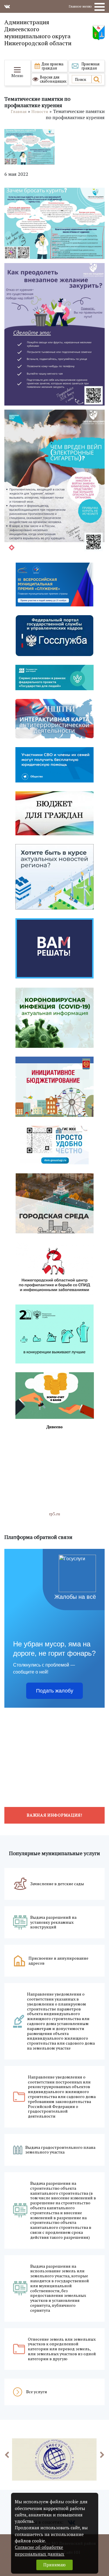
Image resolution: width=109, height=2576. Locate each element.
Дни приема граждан (52, 66)
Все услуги (37, 2392)
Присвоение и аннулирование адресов (58, 1961)
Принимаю (54, 2565)
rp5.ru (55, 1514)
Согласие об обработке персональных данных (40, 2550)
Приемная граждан (90, 66)
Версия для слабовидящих (53, 79)
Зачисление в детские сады (57, 1884)
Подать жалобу (55, 1691)
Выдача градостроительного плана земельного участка (60, 2150)
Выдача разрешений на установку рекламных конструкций (53, 1922)
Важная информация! (54, 1815)
